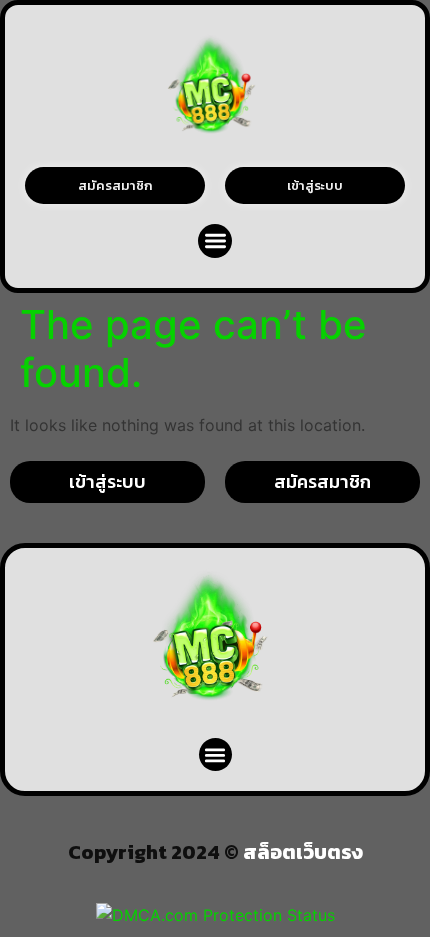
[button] (215, 241)
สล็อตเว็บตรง (303, 852)
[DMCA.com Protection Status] (215, 915)
